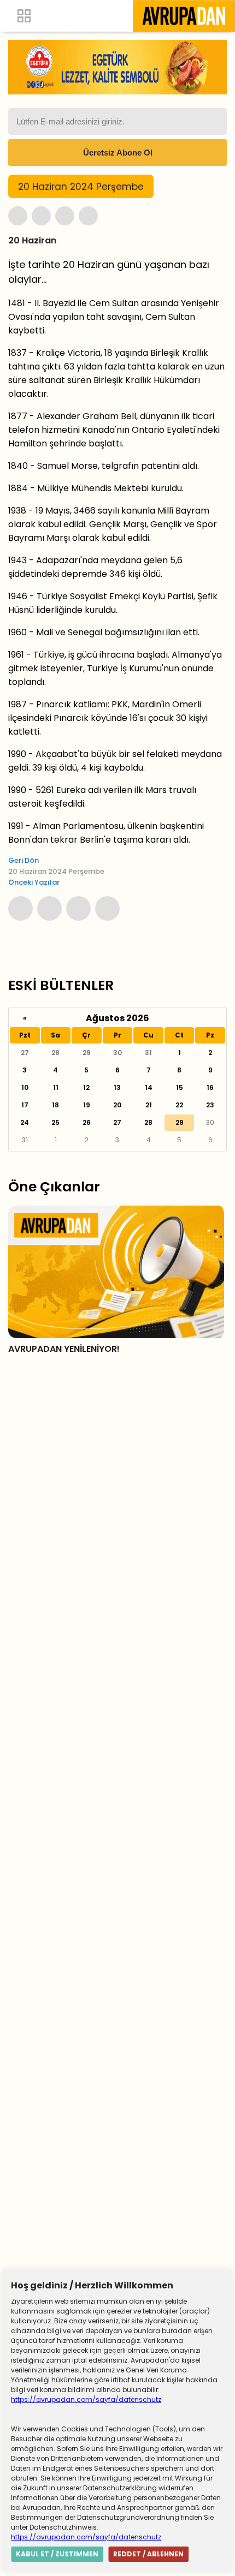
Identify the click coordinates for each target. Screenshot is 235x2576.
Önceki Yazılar (34, 882)
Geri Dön (23, 860)
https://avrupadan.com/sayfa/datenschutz (86, 2399)
